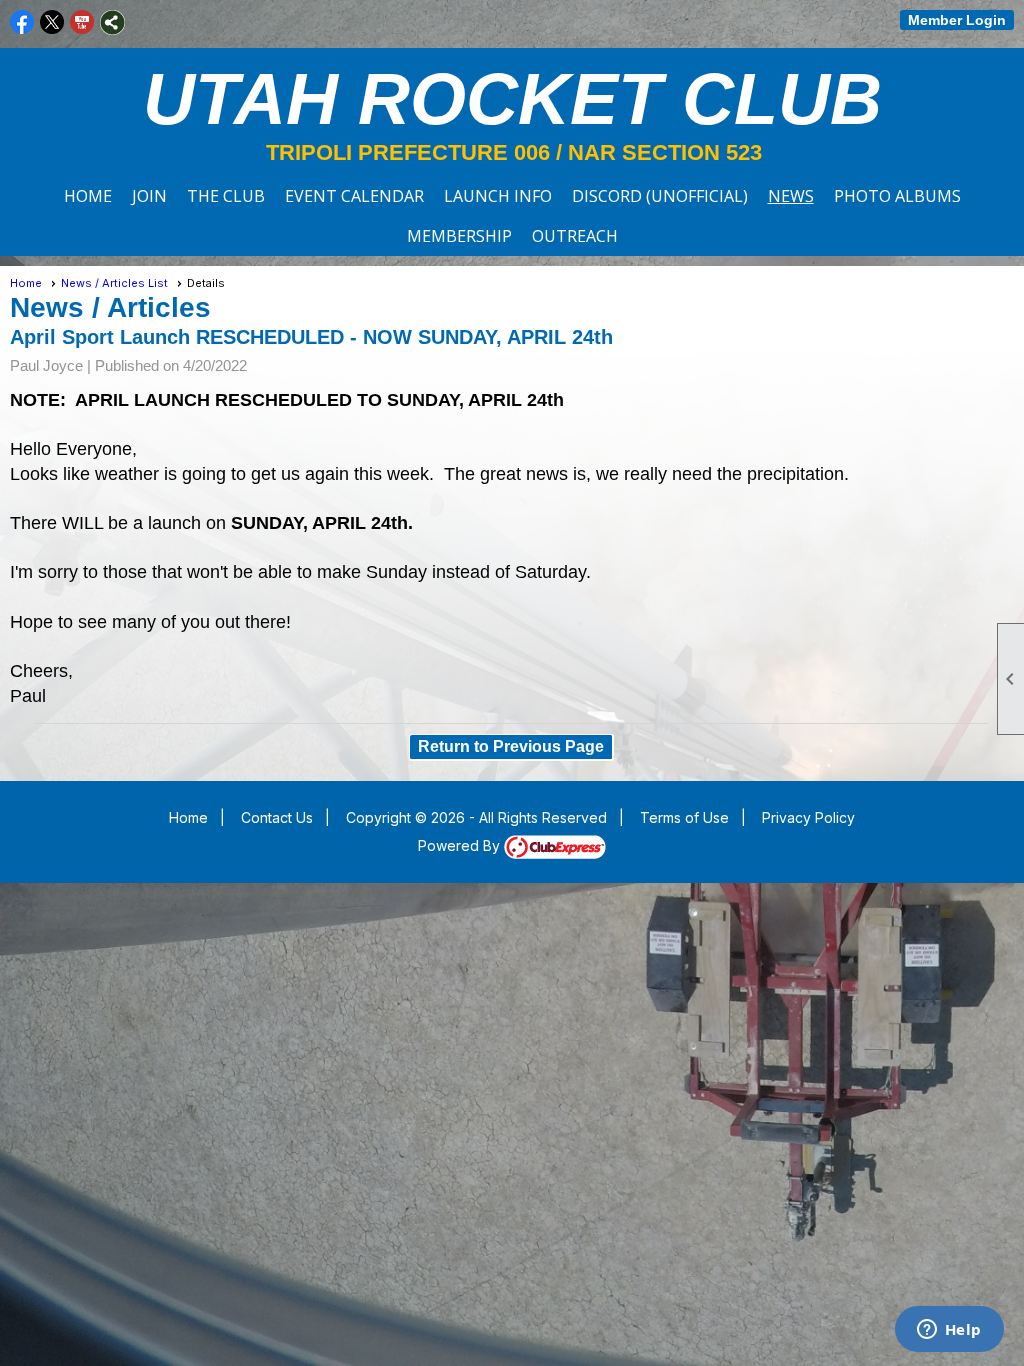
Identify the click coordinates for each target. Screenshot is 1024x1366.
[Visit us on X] (52, 22)
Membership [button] (459, 236)
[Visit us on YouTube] (82, 22)
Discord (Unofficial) (660, 196)
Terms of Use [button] (684, 817)
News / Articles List (114, 283)
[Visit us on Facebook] (22, 22)
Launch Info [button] (498, 196)
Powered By (461, 845)
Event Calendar (354, 196)
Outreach (575, 236)
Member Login (957, 20)
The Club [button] (226, 196)
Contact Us (277, 817)
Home (88, 196)
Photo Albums (897, 196)
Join (149, 196)
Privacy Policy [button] (808, 817)
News (791, 196)
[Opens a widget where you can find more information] (949, 1331)
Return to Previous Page (511, 746)
